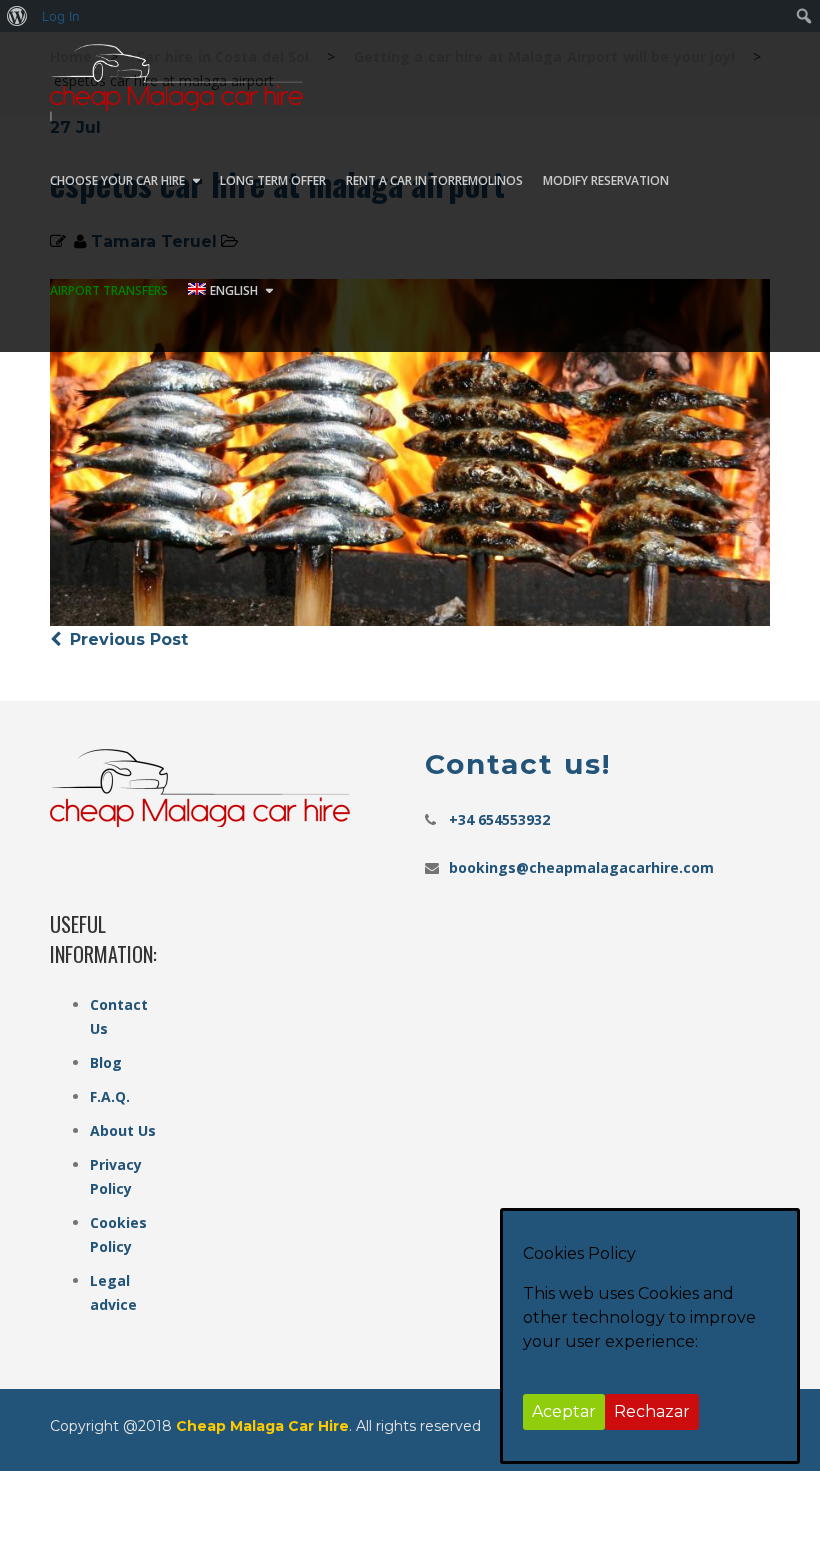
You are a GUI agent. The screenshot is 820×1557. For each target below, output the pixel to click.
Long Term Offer (273, 180)
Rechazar (652, 1411)
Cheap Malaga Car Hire (262, 1426)
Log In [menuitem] (61, 16)
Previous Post (126, 639)
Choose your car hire (117, 180)
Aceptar (564, 1411)
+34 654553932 (499, 819)
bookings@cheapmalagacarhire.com (581, 867)
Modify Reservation (606, 180)
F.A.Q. (110, 1096)
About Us (123, 1130)
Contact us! (518, 764)
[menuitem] (17, 16)
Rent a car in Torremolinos (434, 180)
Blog (106, 1062)
